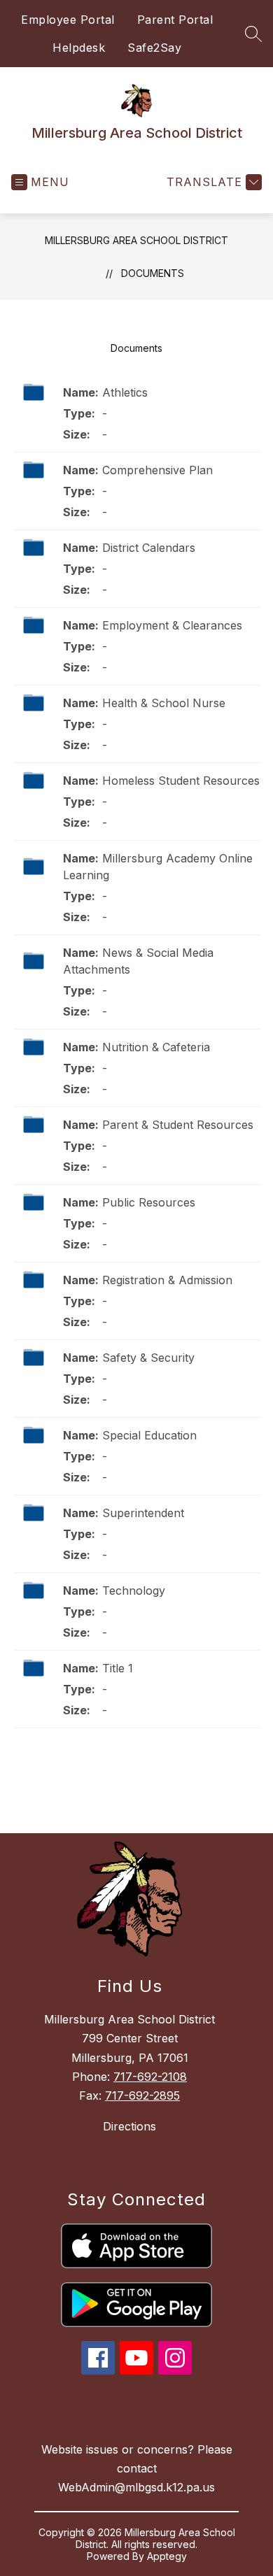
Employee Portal (68, 20)
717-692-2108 (150, 2077)
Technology (134, 1591)
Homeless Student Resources (181, 781)
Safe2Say (154, 48)
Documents (153, 273)
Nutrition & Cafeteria (156, 1047)
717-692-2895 (142, 2095)
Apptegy (167, 2556)
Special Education (149, 1435)
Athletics (125, 392)
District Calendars (149, 548)
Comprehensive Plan (157, 470)
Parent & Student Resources (178, 1125)
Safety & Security (148, 1358)
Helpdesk (79, 48)
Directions (129, 2126)
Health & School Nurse (164, 703)
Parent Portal (175, 20)
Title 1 (118, 1668)
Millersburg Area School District (136, 240)
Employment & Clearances (172, 625)
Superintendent (143, 1513)
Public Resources (149, 1202)
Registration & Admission (167, 1280)
